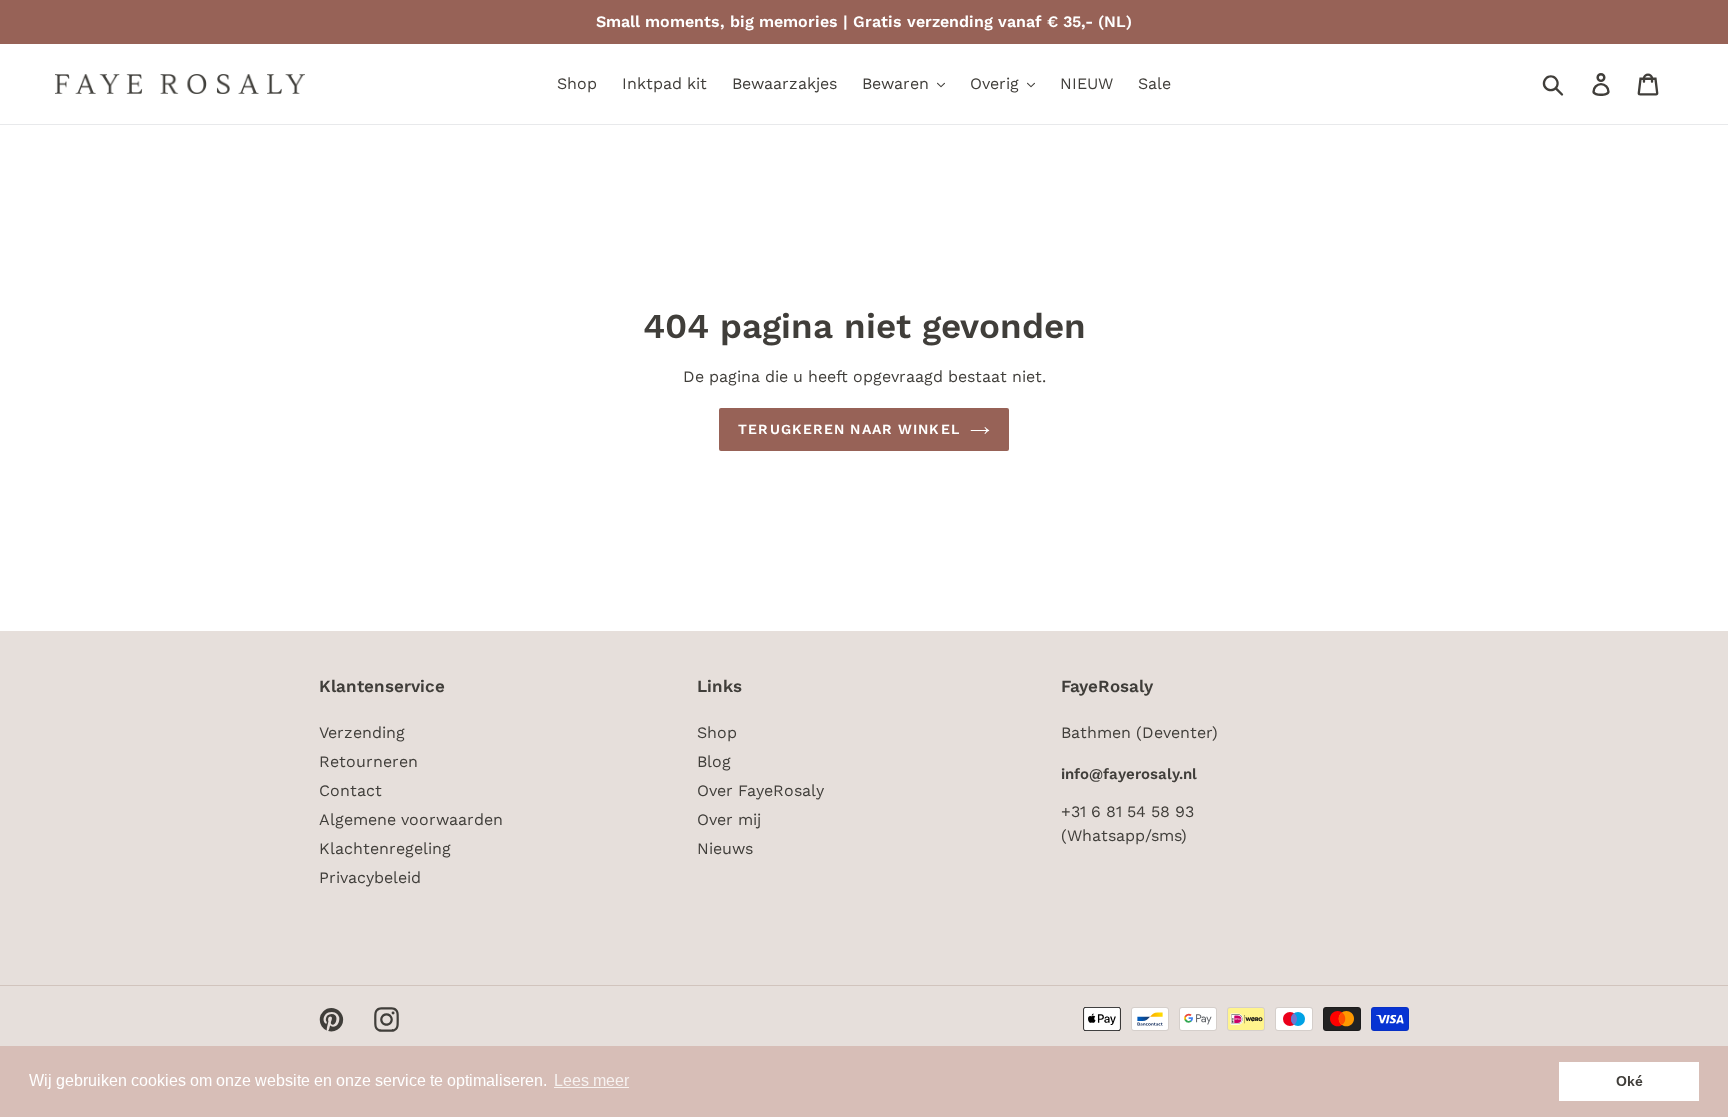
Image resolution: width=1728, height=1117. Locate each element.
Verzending (362, 732)
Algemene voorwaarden (411, 819)
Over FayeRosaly (760, 790)
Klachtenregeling (385, 848)
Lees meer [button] (591, 1080)
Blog (714, 761)
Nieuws (725, 848)
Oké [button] (1629, 1081)
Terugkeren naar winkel (849, 429)
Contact (350, 790)
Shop (717, 732)
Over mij (729, 819)
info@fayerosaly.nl (1129, 774)
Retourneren (368, 761)
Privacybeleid (370, 877)
